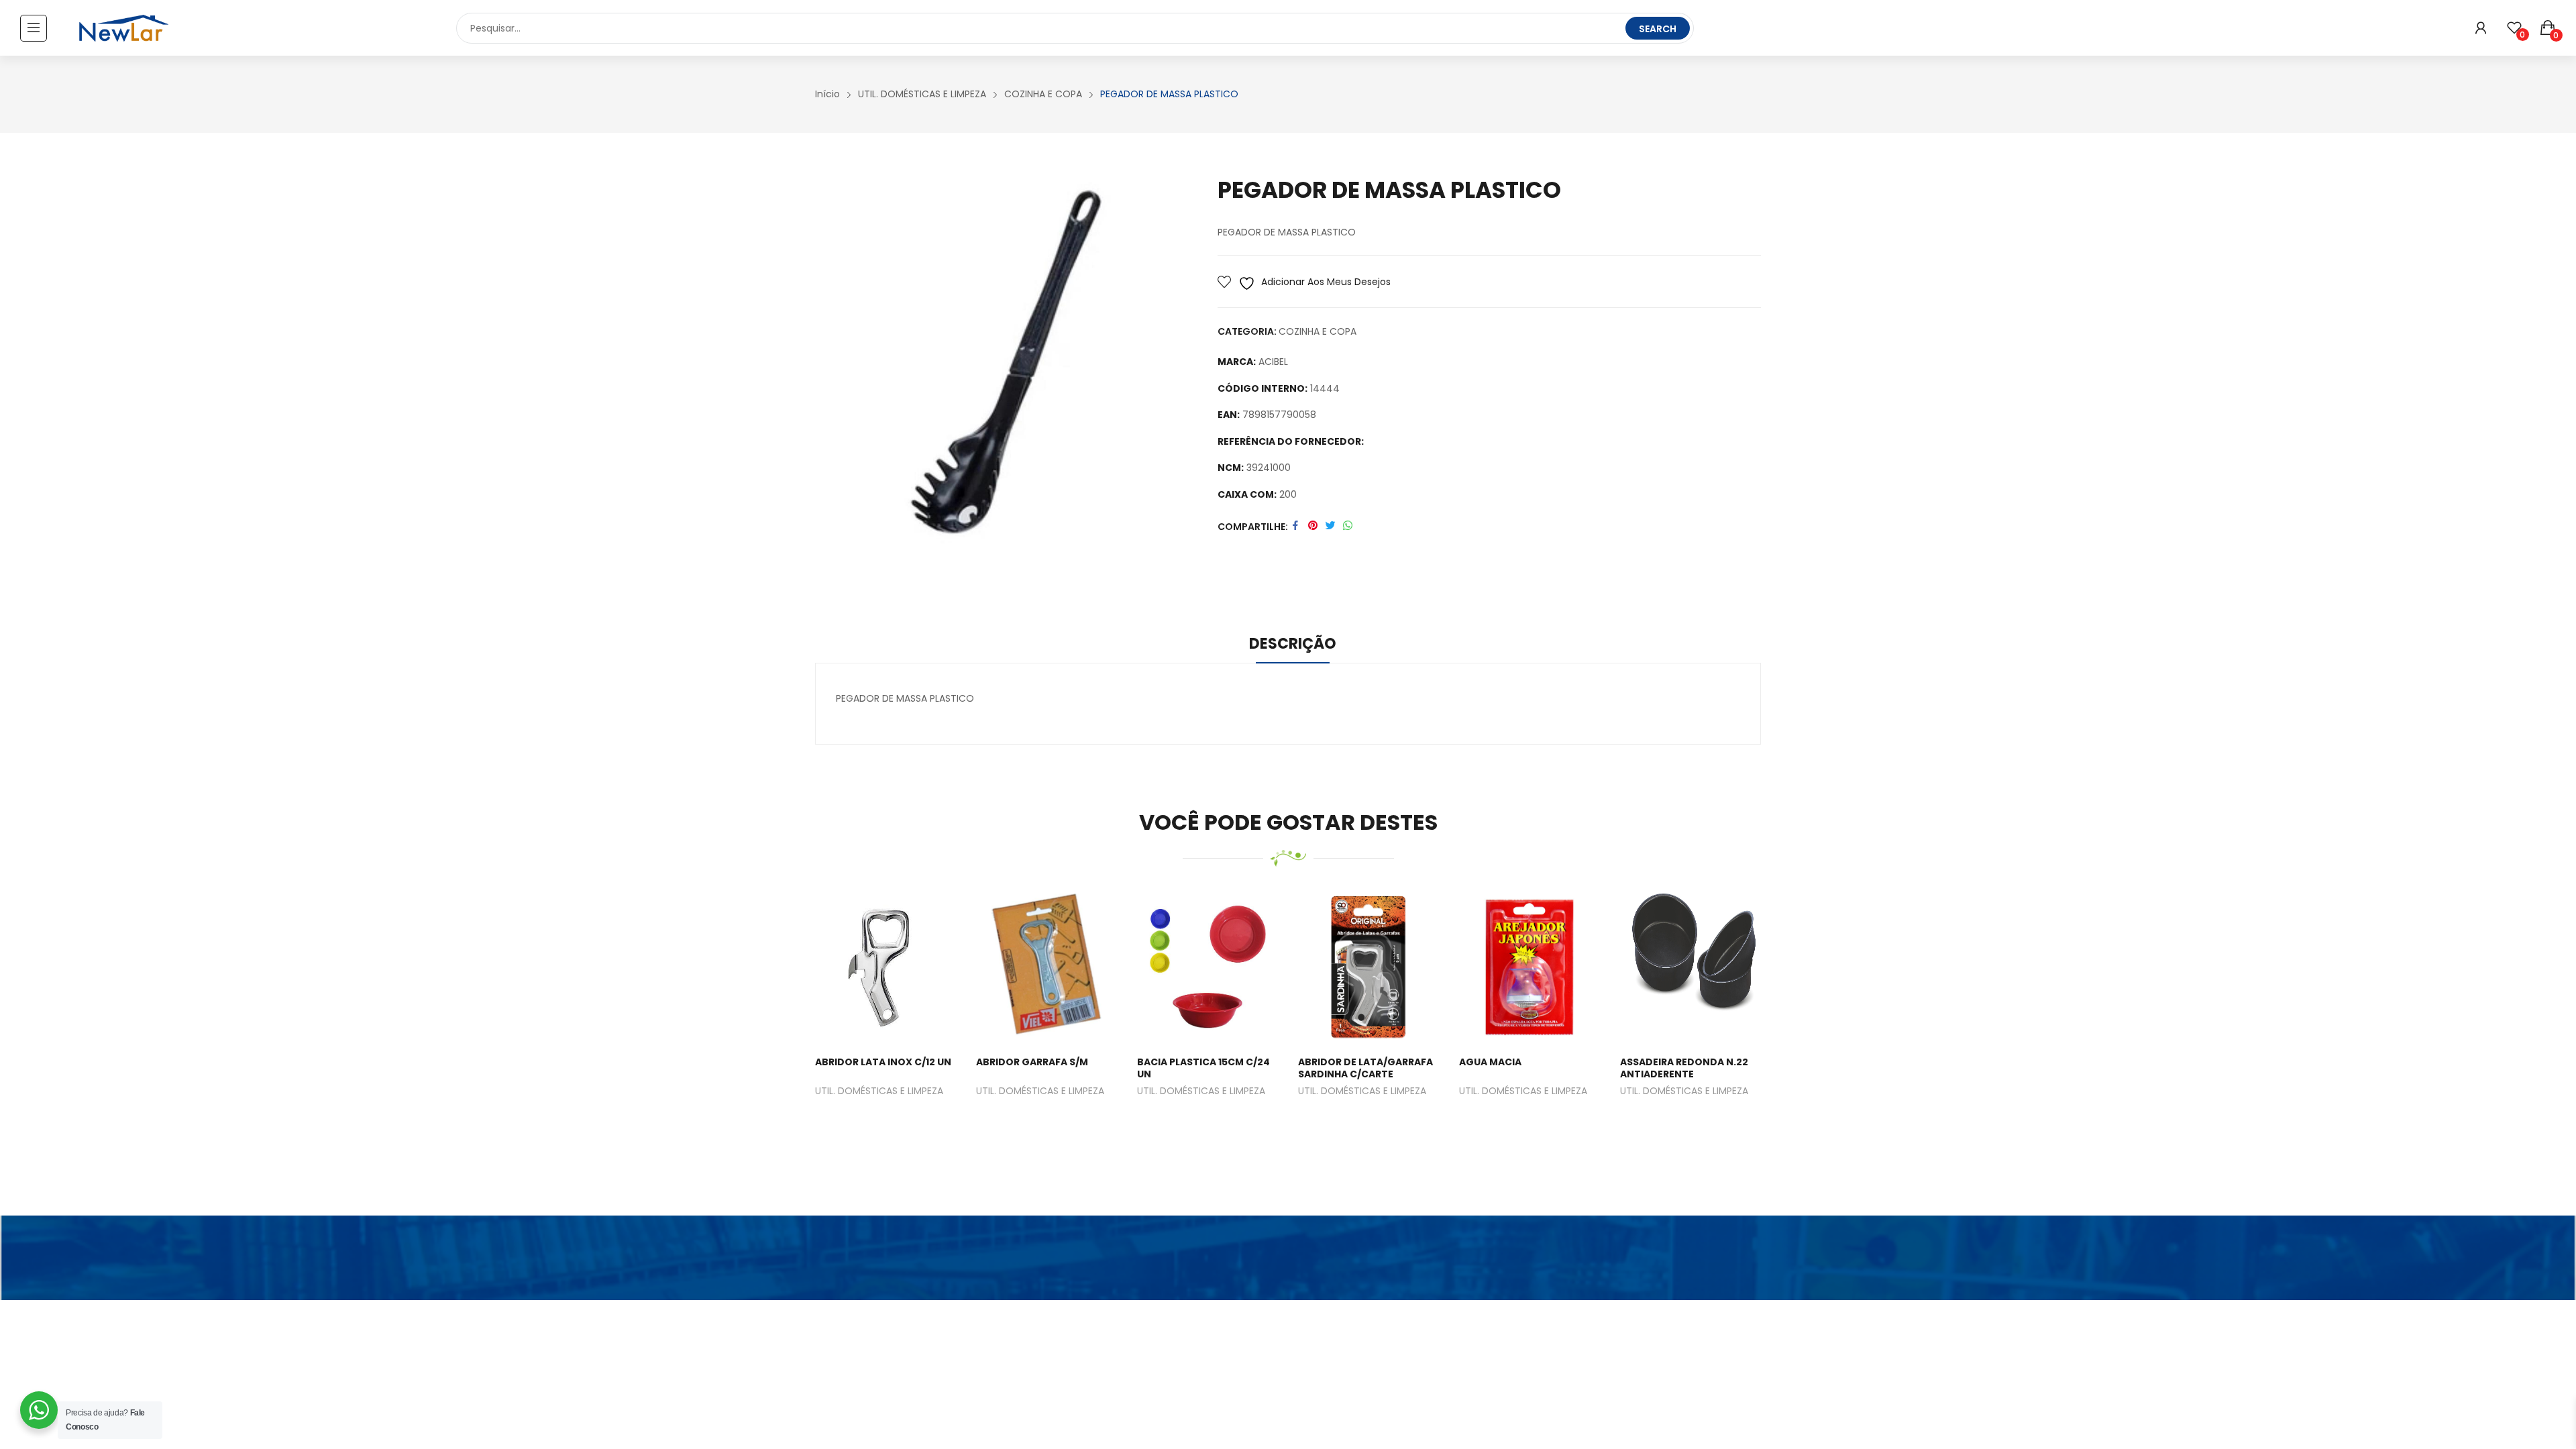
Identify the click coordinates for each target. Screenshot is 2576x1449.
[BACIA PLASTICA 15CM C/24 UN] (1207, 967)
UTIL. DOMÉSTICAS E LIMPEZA (879, 1092)
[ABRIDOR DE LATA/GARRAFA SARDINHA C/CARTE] (1368, 967)
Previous (795, 1021)
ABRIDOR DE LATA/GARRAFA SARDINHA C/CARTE (1365, 1068)
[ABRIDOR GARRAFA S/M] (1046, 967)
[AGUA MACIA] (1529, 967)
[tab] (1293, 646)
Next (1781, 1021)
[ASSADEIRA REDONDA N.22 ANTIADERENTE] (1690, 967)
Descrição (1293, 644)
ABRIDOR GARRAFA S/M (1032, 1062)
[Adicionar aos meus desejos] (869, 967)
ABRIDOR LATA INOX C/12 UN (883, 1062)
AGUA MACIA (1490, 1062)
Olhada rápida (902, 967)
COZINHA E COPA (1318, 331)
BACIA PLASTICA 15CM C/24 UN (1203, 1068)
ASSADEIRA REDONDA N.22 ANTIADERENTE (1684, 1068)
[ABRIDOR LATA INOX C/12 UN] (886, 967)
